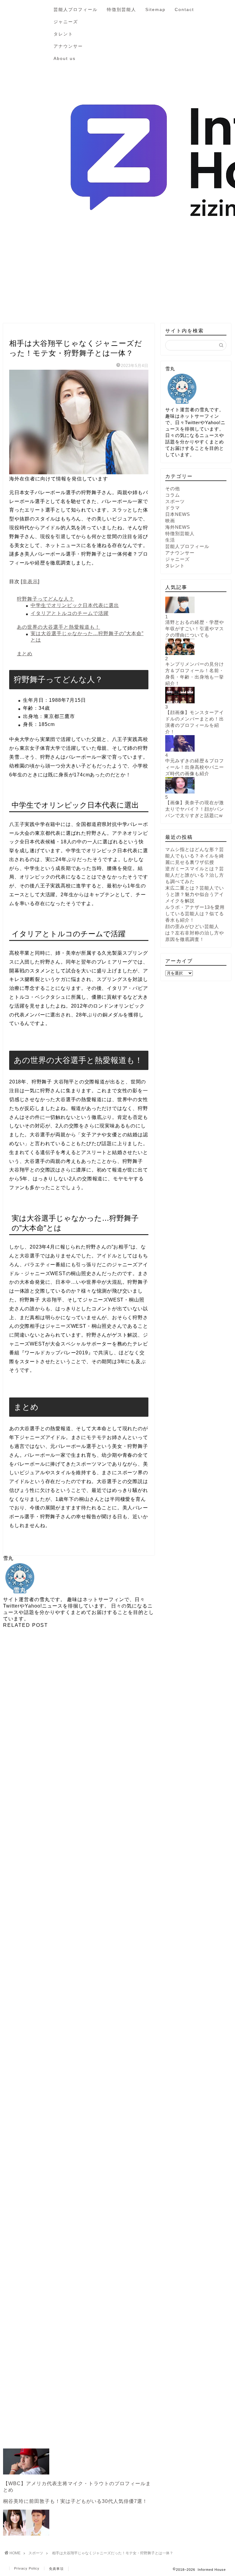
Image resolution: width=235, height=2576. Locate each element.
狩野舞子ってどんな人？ (45, 599)
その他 (173, 489)
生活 (170, 540)
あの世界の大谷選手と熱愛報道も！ (58, 627)
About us (65, 58)
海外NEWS (178, 527)
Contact (184, 9)
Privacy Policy (27, 2568)
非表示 (30, 581)
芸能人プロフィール (76, 9)
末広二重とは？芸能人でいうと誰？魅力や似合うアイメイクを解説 (195, 894)
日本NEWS (178, 514)
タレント (63, 34)
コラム (173, 495)
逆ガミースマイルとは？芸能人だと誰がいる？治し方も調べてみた (195, 875)
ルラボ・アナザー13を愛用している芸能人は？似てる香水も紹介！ (195, 914)
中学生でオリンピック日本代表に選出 (75, 605)
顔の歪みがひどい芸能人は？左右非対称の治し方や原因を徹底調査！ (195, 933)
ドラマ (173, 508)
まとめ (25, 654)
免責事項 (56, 2569)
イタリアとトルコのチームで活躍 (70, 613)
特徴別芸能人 (121, 9)
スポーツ (19, 332)
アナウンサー (68, 46)
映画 (170, 521)
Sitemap (155, 9)
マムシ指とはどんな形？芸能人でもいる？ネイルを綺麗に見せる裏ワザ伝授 (195, 856)
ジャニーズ (66, 22)
